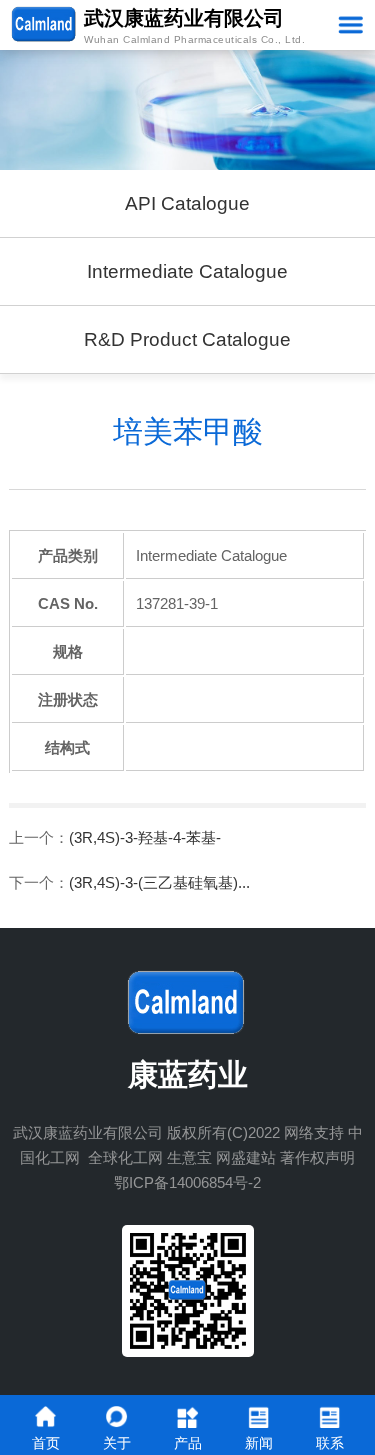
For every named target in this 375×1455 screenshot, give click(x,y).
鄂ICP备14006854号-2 (187, 1182)
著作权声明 (317, 1157)
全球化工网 (125, 1157)
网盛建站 (246, 1157)
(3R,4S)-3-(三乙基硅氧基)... (159, 882)
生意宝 (189, 1157)
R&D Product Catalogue (187, 339)
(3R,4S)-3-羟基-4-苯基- (145, 837)
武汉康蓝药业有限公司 (88, 1132)
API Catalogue (187, 203)
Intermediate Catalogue (187, 271)
